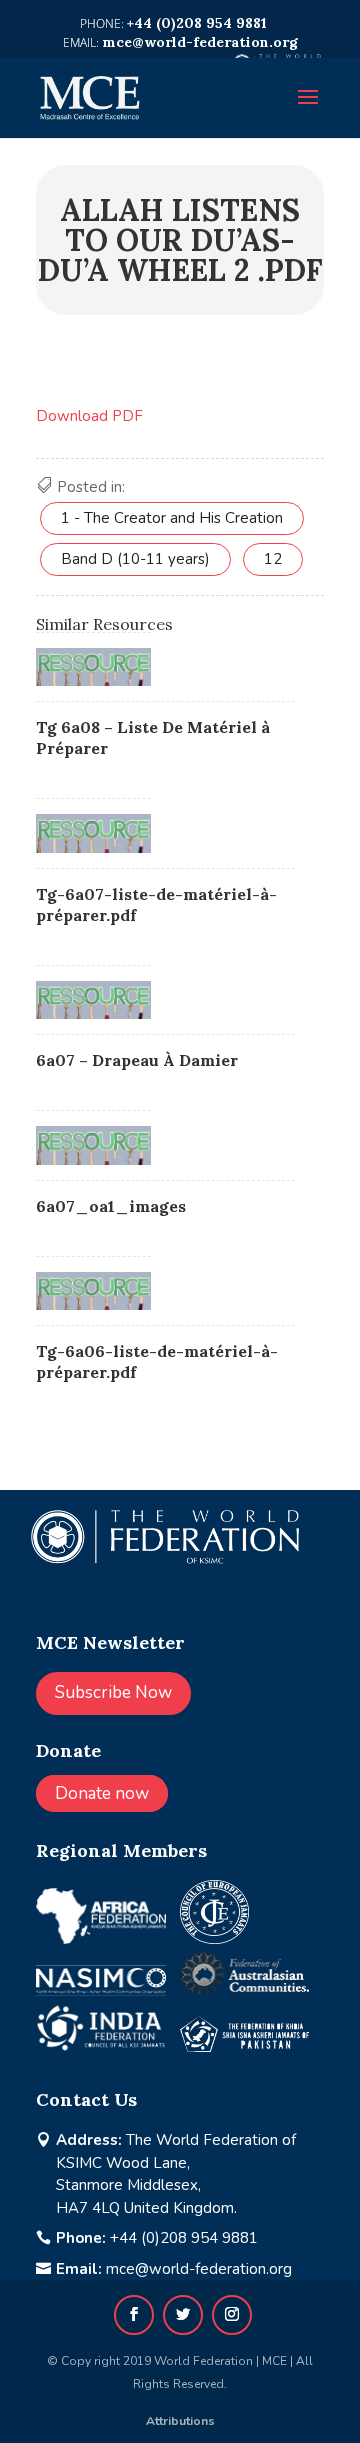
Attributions (180, 2421)
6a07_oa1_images (111, 1206)
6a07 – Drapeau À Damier (137, 1060)
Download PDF (89, 416)
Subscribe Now (113, 1692)
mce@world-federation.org (199, 2269)
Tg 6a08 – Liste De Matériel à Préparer (153, 737)
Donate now (102, 1793)
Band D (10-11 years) (135, 559)
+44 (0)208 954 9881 (184, 2238)
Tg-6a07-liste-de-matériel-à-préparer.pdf (156, 904)
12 (273, 559)
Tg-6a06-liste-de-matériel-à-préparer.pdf (157, 1361)
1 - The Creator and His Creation (172, 518)
